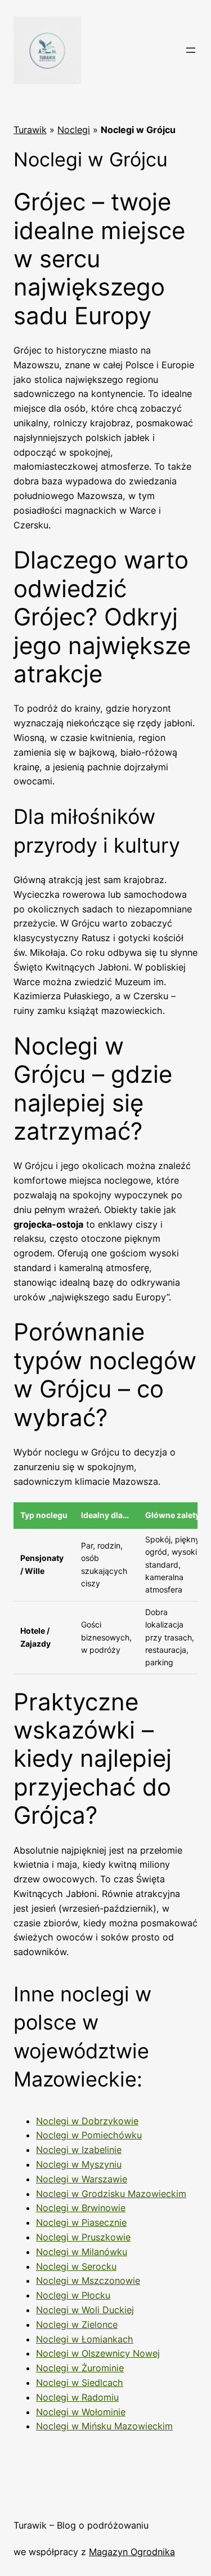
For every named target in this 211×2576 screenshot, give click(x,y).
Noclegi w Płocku (73, 2295)
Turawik (30, 130)
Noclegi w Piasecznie (81, 2222)
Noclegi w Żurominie (80, 2368)
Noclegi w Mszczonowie (88, 2281)
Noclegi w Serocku (76, 2266)
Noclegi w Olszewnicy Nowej (98, 2353)
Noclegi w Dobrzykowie (87, 2121)
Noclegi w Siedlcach (80, 2383)
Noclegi (74, 130)
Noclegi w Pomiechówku (89, 2135)
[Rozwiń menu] (191, 50)
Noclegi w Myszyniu (79, 2164)
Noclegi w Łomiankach (85, 2339)
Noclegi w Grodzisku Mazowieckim (111, 2194)
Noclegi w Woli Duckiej (85, 2310)
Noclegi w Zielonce (77, 2324)
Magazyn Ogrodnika (132, 2552)
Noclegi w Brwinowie (81, 2208)
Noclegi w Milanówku (82, 2252)
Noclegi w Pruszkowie (83, 2237)
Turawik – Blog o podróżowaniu (81, 2525)
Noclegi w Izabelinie (79, 2150)
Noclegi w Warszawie (82, 2179)
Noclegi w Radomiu (77, 2397)
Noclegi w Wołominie (81, 2412)
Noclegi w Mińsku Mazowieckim (104, 2426)
